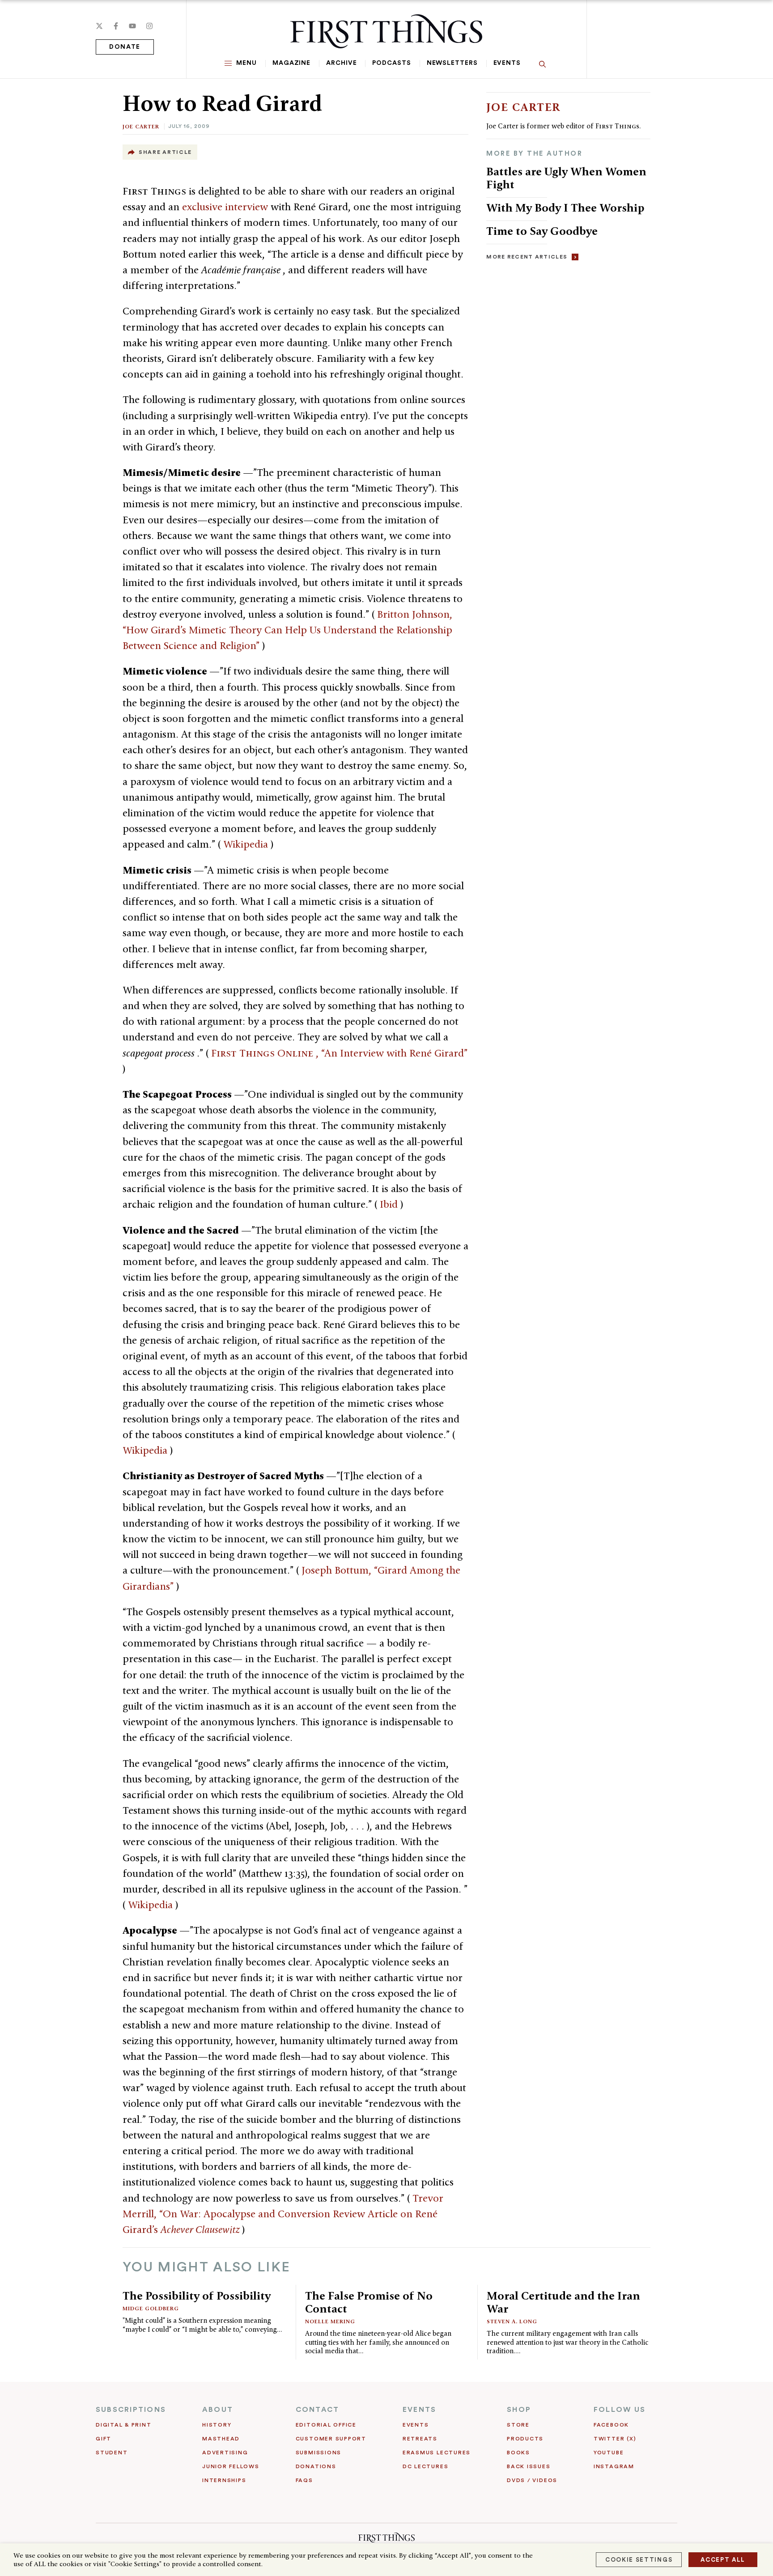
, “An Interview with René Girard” (339, 1053)
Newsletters (452, 63)
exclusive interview (226, 207)
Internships (224, 2480)
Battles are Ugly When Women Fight (566, 178)
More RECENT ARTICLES (527, 257)
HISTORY (217, 2425)
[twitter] (99, 26)
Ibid (390, 1204)
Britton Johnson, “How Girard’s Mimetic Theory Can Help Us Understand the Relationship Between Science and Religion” (287, 630)
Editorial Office (326, 2425)
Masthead (221, 2439)
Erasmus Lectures (437, 2453)
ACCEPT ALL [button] (723, 2560)
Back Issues (529, 2466)
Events (507, 63)
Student (112, 2453)
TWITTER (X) (615, 2439)
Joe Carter (141, 126)
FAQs (304, 2480)
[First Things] (386, 31)
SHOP (519, 2410)
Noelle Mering (330, 2321)
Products (525, 2439)
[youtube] (132, 26)
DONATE (125, 47)
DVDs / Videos (532, 2480)
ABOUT (218, 2410)
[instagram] (149, 26)
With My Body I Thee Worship (565, 208)
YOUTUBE (609, 2453)
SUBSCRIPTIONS (131, 2410)
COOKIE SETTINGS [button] (639, 2560)
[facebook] (116, 26)
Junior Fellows (231, 2466)
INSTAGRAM (614, 2466)
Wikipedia (247, 844)
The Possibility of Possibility (197, 2296)
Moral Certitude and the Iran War (563, 2302)
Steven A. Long (512, 2321)
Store (518, 2425)
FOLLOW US (620, 2410)
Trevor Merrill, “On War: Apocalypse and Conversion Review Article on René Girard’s (283, 2214)
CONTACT (318, 2410)
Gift (104, 2439)
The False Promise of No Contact (369, 2302)
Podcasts (391, 63)
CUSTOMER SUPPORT (331, 2439)
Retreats (420, 2439)
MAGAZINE (291, 63)
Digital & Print (124, 2425)
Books (518, 2453)
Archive (341, 63)
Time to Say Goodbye (542, 231)
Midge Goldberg (151, 2308)
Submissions (319, 2453)
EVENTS (419, 2410)
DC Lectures (425, 2466)
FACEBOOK (611, 2425)
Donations (316, 2466)
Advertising (225, 2453)
